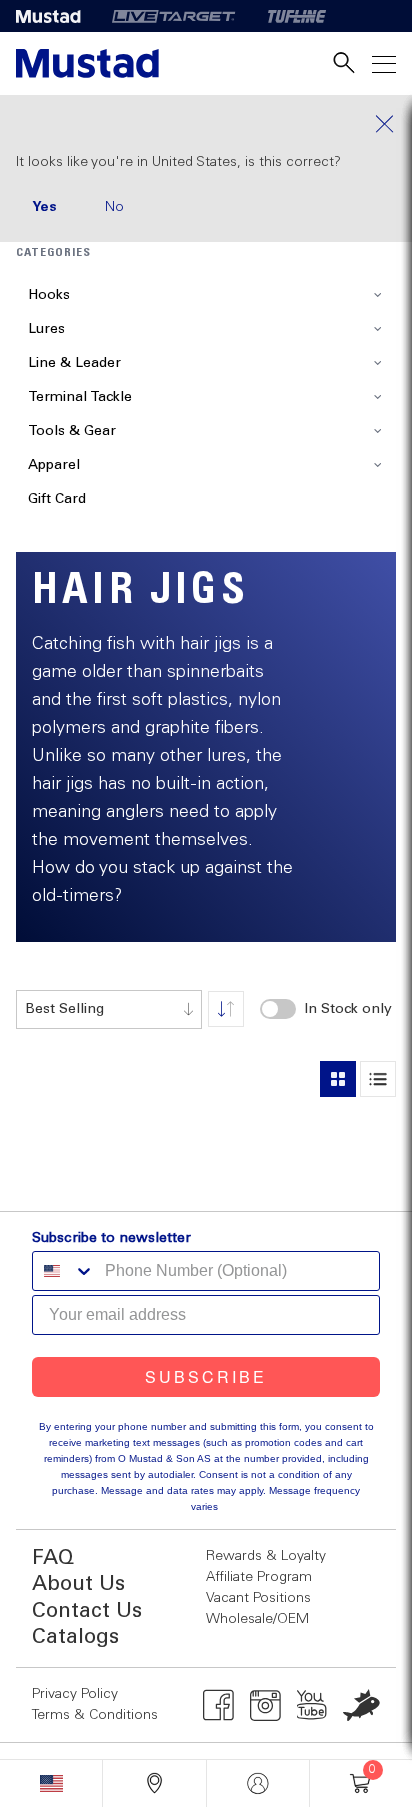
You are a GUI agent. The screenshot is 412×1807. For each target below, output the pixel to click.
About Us (78, 1584)
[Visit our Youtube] (312, 1705)
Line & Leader (74, 363)
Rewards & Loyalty (266, 1556)
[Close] (206, 124)
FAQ (53, 1558)
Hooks (49, 295)
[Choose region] (51, 1783)
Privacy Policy (75, 1694)
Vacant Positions (258, 1598)
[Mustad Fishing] (56, 16)
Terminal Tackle (80, 397)
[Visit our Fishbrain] (361, 1705)
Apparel (54, 465)
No (114, 207)
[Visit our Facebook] (218, 1705)
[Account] (258, 1783)
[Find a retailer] (154, 1783)
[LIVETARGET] (173, 16)
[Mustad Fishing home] (87, 63)
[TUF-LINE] (297, 16)
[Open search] (344, 63)
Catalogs (75, 1637)
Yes (44, 207)
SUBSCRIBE (206, 1376)
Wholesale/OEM (257, 1619)
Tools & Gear (72, 431)
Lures (46, 329)
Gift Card (57, 499)
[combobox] (109, 1009)
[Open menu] (384, 63)
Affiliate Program (259, 1577)
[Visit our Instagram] (265, 1705)
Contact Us (87, 1611)
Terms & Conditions (95, 1715)
